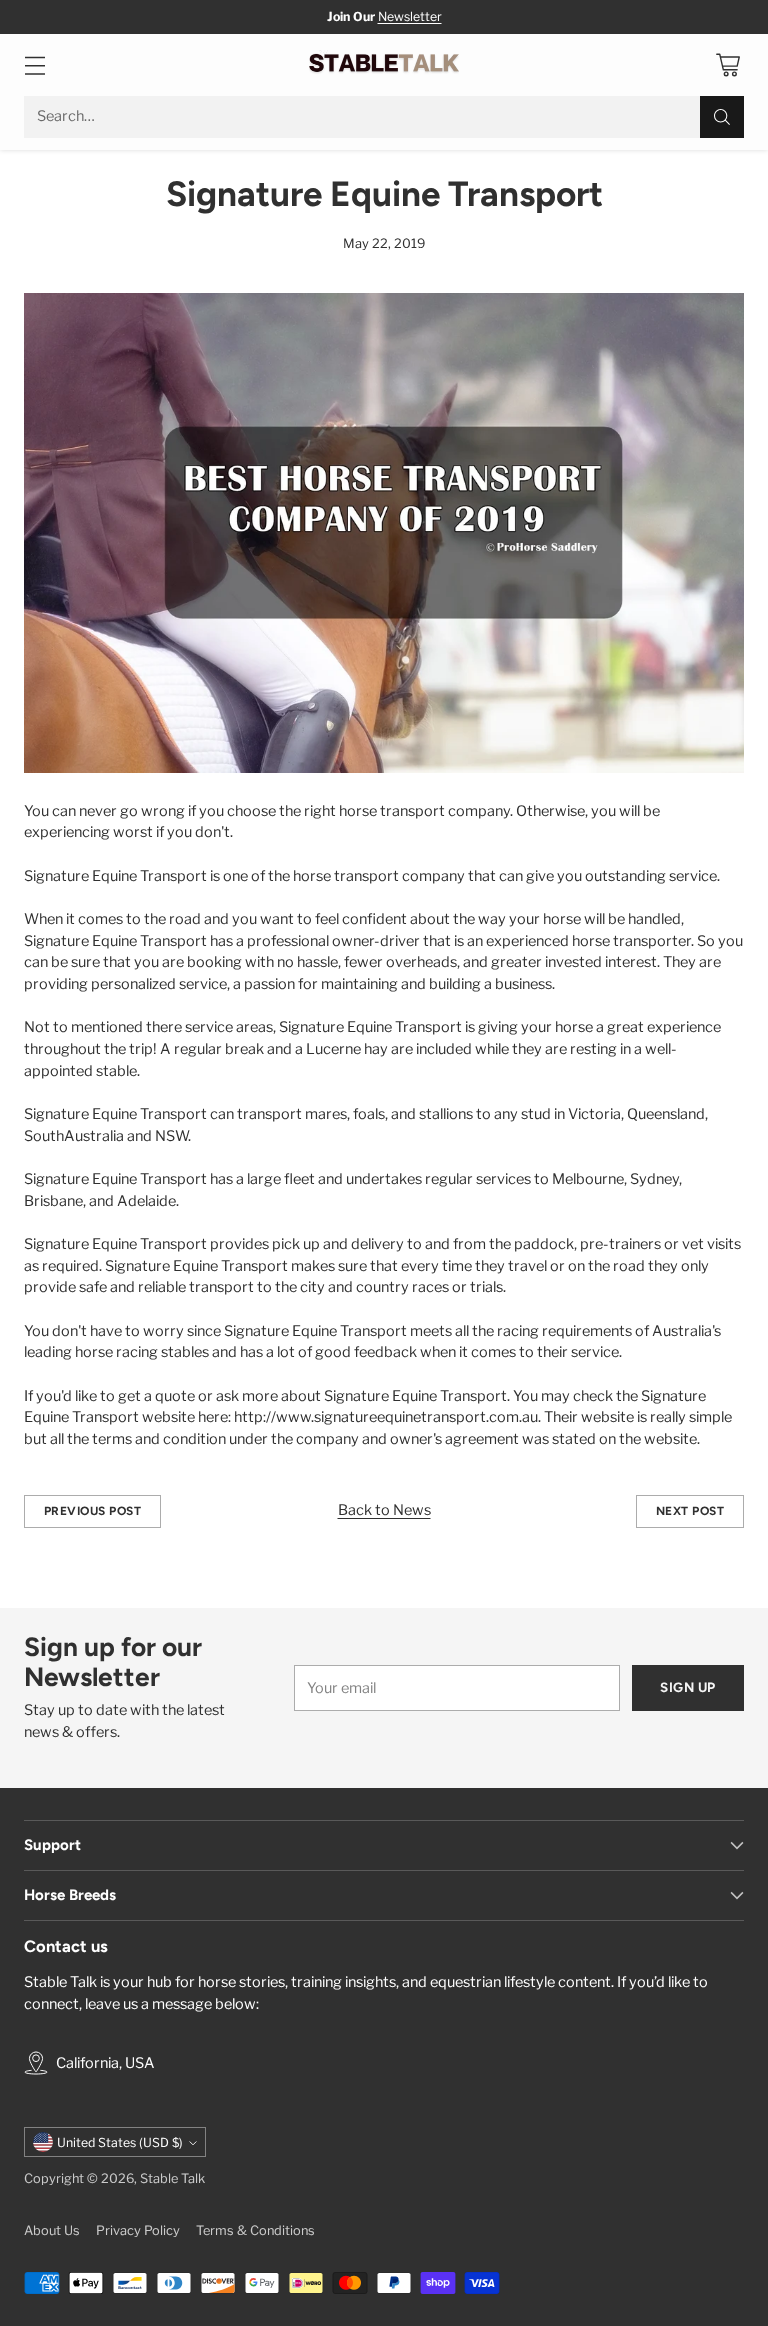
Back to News (384, 1510)
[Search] (722, 117)
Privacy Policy (138, 2230)
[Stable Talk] (384, 65)
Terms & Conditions (255, 2230)
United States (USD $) (120, 2142)
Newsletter (410, 16)
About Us (52, 2230)
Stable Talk (172, 2178)
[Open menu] (34, 64)
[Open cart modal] (727, 64)
